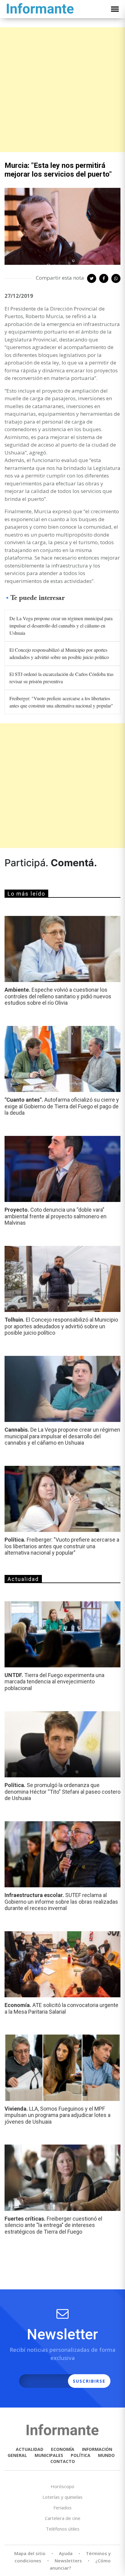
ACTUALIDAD (30, 2449)
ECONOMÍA (63, 2449)
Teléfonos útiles (63, 2529)
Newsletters (68, 2561)
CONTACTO (63, 2461)
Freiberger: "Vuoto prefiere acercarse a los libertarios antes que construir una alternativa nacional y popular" (61, 702)
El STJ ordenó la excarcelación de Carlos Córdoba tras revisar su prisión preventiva (61, 678)
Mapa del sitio (30, 2553)
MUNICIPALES (49, 2455)
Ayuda (66, 2553)
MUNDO (106, 2455)
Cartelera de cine (63, 2518)
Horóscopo (62, 2486)
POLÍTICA (81, 2455)
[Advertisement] (62, 90)
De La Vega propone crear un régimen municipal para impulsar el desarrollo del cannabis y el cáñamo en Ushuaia (61, 626)
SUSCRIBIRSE (89, 2381)
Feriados (62, 2508)
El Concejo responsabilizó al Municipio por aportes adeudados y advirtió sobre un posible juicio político (59, 653)
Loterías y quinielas (62, 2497)
